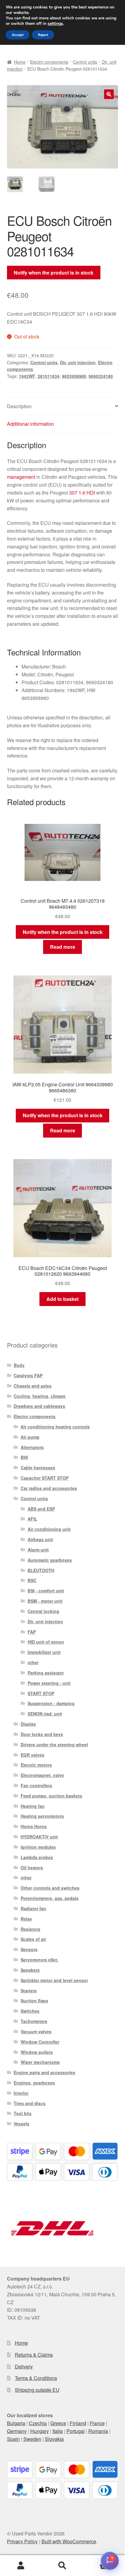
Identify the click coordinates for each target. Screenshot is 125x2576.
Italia (58, 2431)
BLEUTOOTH (41, 1570)
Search (62, 2566)
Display (28, 1724)
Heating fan (33, 1806)
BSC (32, 1580)
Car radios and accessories (49, 1488)
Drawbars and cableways (39, 1406)
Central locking (43, 1611)
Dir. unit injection (78, 362)
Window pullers (37, 2052)
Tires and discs (30, 2103)
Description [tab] (19, 406)
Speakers (30, 1970)
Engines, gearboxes (34, 2083)
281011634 (49, 376)
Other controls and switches (50, 1888)
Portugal (76, 2431)
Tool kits (23, 2113)
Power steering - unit (49, 1683)
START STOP (41, 1693)
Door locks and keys (42, 1734)
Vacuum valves (36, 2031)
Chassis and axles (33, 1386)
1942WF (27, 376)
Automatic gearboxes (50, 1560)
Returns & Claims (34, 2355)
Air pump (30, 1437)
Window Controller (40, 2042)
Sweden (32, 2439)
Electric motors (36, 1765)
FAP (32, 1632)
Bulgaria (16, 2423)
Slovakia (54, 2439)
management (21, 477)
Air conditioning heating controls (55, 1427)
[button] (109, 94)
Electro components (49, 62)
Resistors (30, 1929)
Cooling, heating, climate (40, 1396)
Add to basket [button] (62, 1299)
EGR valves (32, 1755)
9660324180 (101, 376)
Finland (78, 2423)
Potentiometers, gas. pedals (50, 1898)
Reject (43, 35)
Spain (13, 2439)
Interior (21, 2093)
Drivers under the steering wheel (54, 1745)
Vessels (22, 2124)
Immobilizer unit (44, 1652)
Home (20, 62)
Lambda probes (37, 1857)
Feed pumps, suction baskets (51, 1796)
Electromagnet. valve (42, 1775)
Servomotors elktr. (39, 1960)
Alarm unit (38, 1550)
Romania (98, 2431)
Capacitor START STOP (45, 1478)
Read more (63, 947)
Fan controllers (36, 1785)
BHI (24, 1457)
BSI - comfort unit (46, 1591)
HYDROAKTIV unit (39, 1837)
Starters (29, 1991)
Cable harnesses (38, 1468)
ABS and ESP (41, 1509)
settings (55, 24)
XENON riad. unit (45, 1714)
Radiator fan (33, 1908)
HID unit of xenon (46, 1642)
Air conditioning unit (49, 1529)
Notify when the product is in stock (54, 273)
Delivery (24, 2366)
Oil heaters (32, 1868)
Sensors (29, 1949)
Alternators (32, 1447)
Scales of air (33, 1939)
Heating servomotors (42, 1816)
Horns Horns (34, 1826)
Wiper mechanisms (40, 2062)
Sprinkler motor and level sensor (54, 1980)
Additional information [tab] (30, 424)
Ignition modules (38, 1847)
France (97, 2423)
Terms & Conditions (36, 2378)
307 (73, 493)
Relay (26, 1919)
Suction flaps (34, 2001)
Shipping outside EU (37, 2390)
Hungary (40, 2431)
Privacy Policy (22, 2541)
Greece (58, 2423)
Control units (85, 62)
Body (19, 1365)
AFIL (32, 1519)
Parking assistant (46, 1673)
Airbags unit (40, 1539)
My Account (21, 2566)
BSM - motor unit (45, 1601)
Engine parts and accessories (44, 2072)
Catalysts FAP (28, 1375)
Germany (17, 2431)
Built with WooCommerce (69, 2541)
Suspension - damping (51, 1703)
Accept (18, 35)
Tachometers (34, 2021)
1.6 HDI (87, 493)
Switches (30, 2011)
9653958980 (74, 376)
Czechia (38, 2423)
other (33, 1662)
